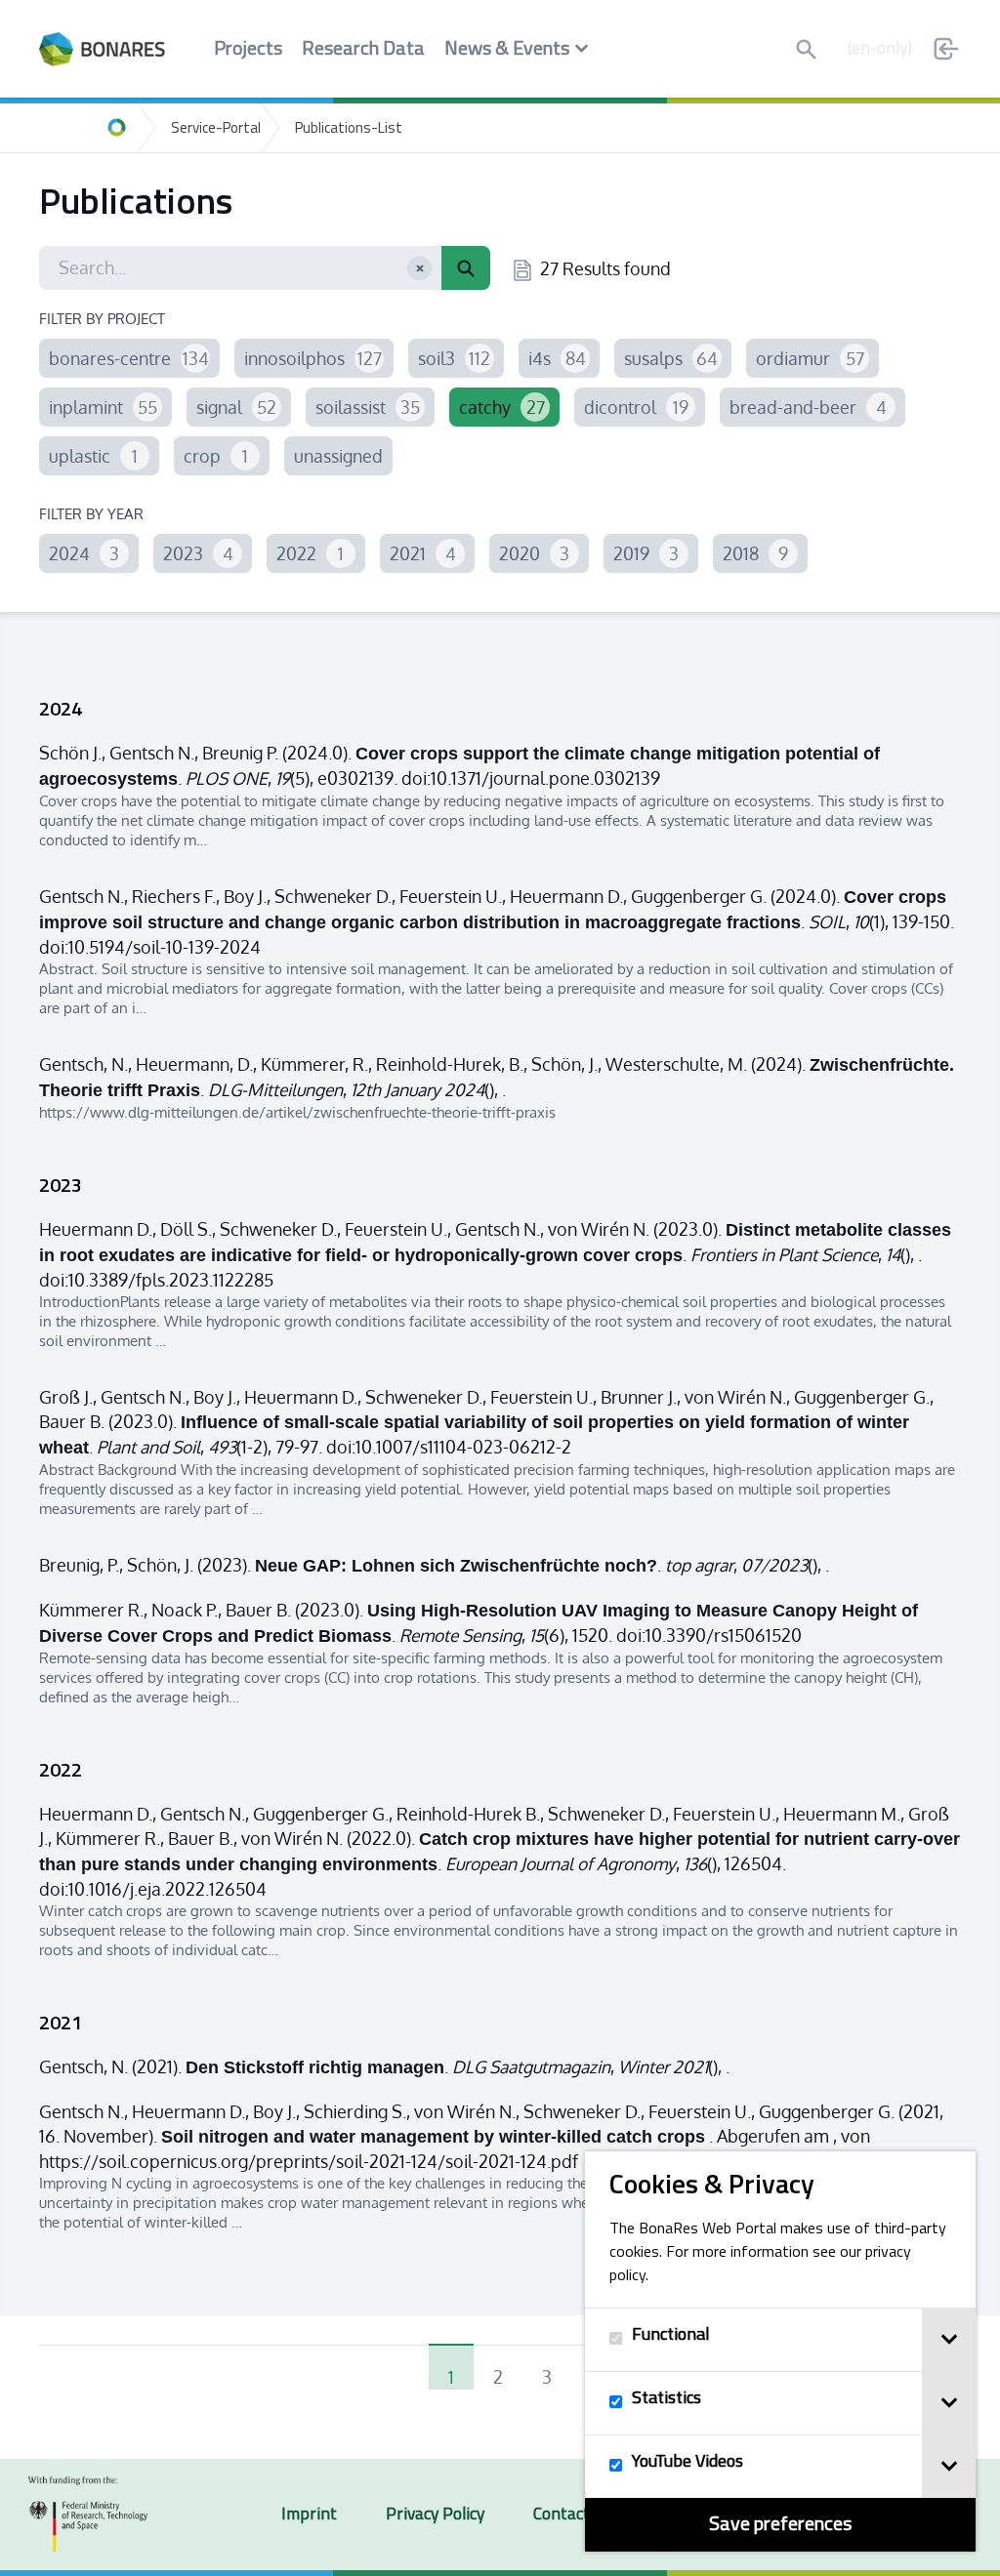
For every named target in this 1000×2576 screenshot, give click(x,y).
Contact (562, 2515)
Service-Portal (216, 129)
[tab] (949, 2340)
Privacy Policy (435, 2515)
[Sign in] (946, 49)
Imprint (309, 2515)
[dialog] (780, 2351)
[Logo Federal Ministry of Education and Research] (88, 2515)
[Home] (117, 128)
